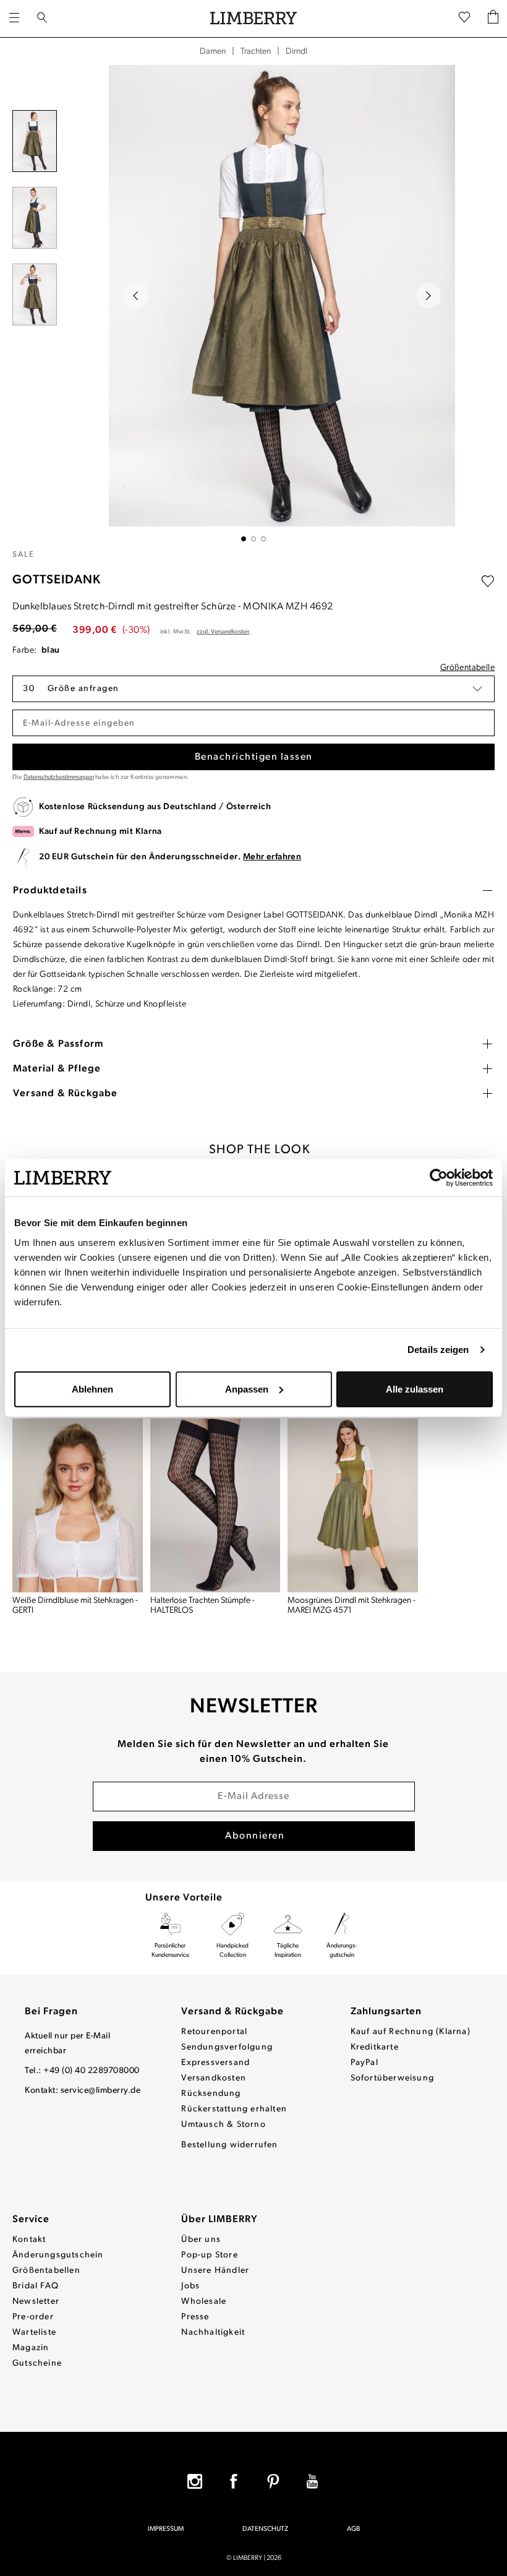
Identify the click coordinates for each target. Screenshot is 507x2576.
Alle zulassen (415, 1389)
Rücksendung (211, 2094)
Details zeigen (438, 1350)
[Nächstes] (428, 296)
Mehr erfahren (272, 857)
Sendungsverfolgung (227, 2047)
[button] (253, 689)
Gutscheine (37, 2363)
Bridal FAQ (36, 2286)
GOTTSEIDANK (57, 580)
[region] (253, 303)
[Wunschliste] (464, 19)
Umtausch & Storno (223, 2125)
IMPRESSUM (166, 2529)
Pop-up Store (209, 2255)
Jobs (190, 2286)
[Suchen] (42, 19)
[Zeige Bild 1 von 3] (244, 539)
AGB (353, 2529)
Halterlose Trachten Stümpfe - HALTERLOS (202, 1606)
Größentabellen (46, 2271)
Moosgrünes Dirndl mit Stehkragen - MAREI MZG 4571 (351, 1606)
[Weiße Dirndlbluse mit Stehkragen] (78, 1505)
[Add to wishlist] (488, 582)
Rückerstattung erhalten (234, 2109)
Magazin (31, 2348)
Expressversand (215, 2063)
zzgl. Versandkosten (223, 632)
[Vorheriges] (135, 296)
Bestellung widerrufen (229, 2145)
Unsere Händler (215, 2271)
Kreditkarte (375, 2047)
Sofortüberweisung (392, 2078)
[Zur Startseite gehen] (253, 19)
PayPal (364, 2063)
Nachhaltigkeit (213, 2333)
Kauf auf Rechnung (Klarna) (411, 2032)
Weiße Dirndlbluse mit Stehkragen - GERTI (75, 1606)
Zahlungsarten (386, 2012)
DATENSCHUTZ (265, 2529)
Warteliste (34, 2333)
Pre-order (33, 2317)
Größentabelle (467, 668)
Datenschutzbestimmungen (59, 777)
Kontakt (29, 2240)
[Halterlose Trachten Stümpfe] (215, 1505)
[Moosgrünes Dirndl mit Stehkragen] (353, 1505)
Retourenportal (214, 2032)
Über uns (201, 2240)
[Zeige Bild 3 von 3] (263, 539)
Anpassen (247, 1389)
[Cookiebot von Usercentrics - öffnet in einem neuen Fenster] (439, 1178)
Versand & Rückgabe (232, 2012)
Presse (195, 2317)
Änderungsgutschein (58, 2255)
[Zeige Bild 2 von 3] (253, 539)
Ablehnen (92, 1389)
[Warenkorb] (493, 19)
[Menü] (14, 19)
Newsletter (36, 2302)
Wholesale (204, 2302)
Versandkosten (214, 2078)
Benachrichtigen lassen (254, 757)
